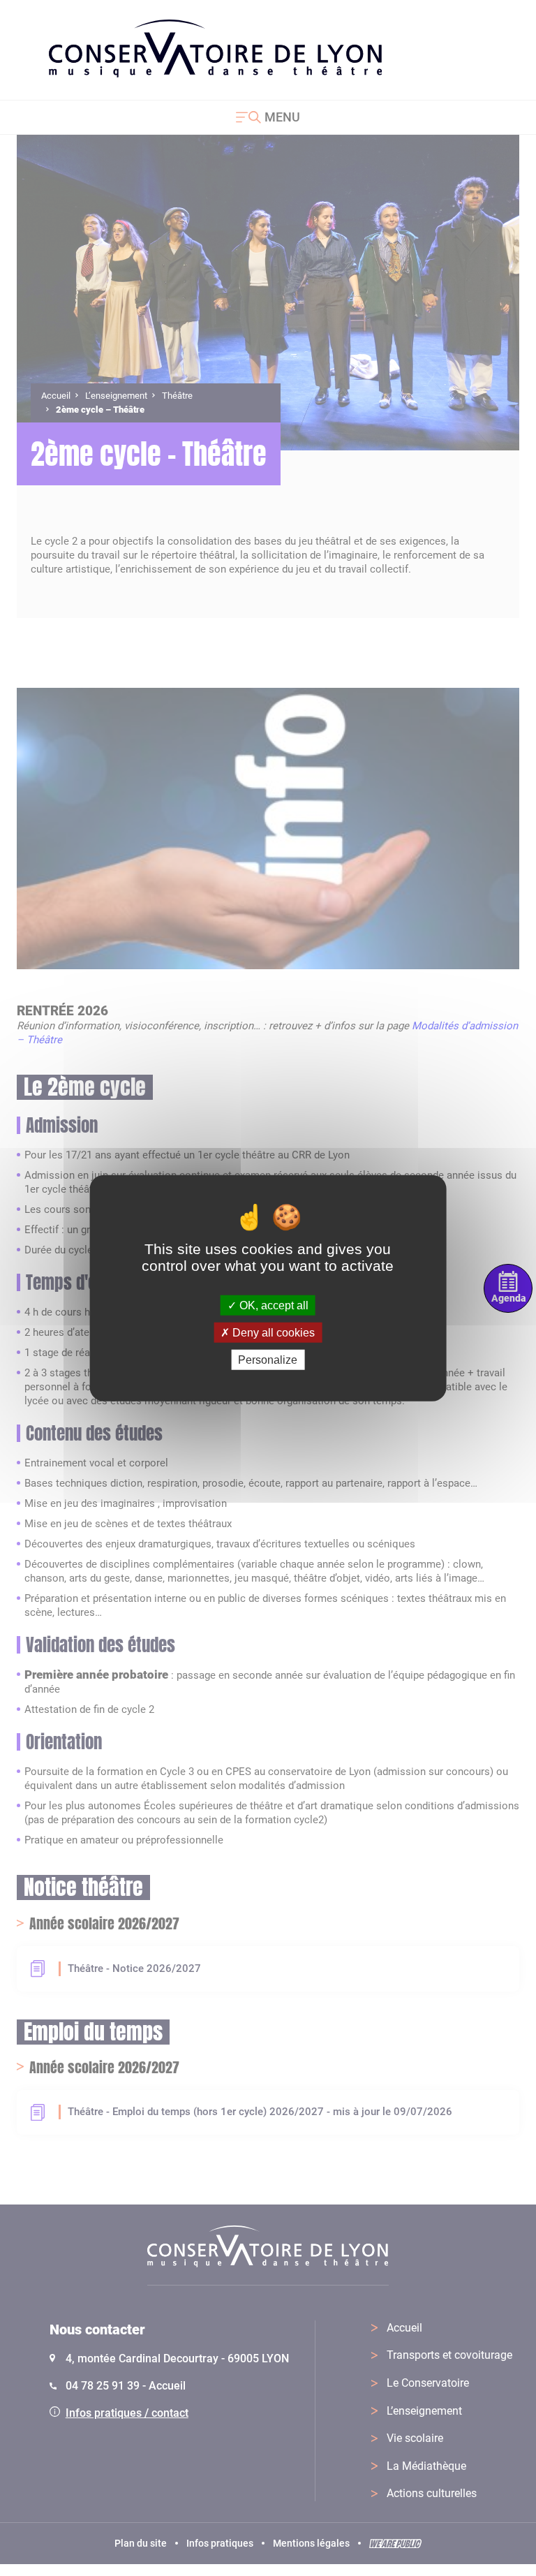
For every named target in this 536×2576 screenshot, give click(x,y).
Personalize (268, 1360)
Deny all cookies (272, 1332)
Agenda (508, 1298)
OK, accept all (273, 1305)
